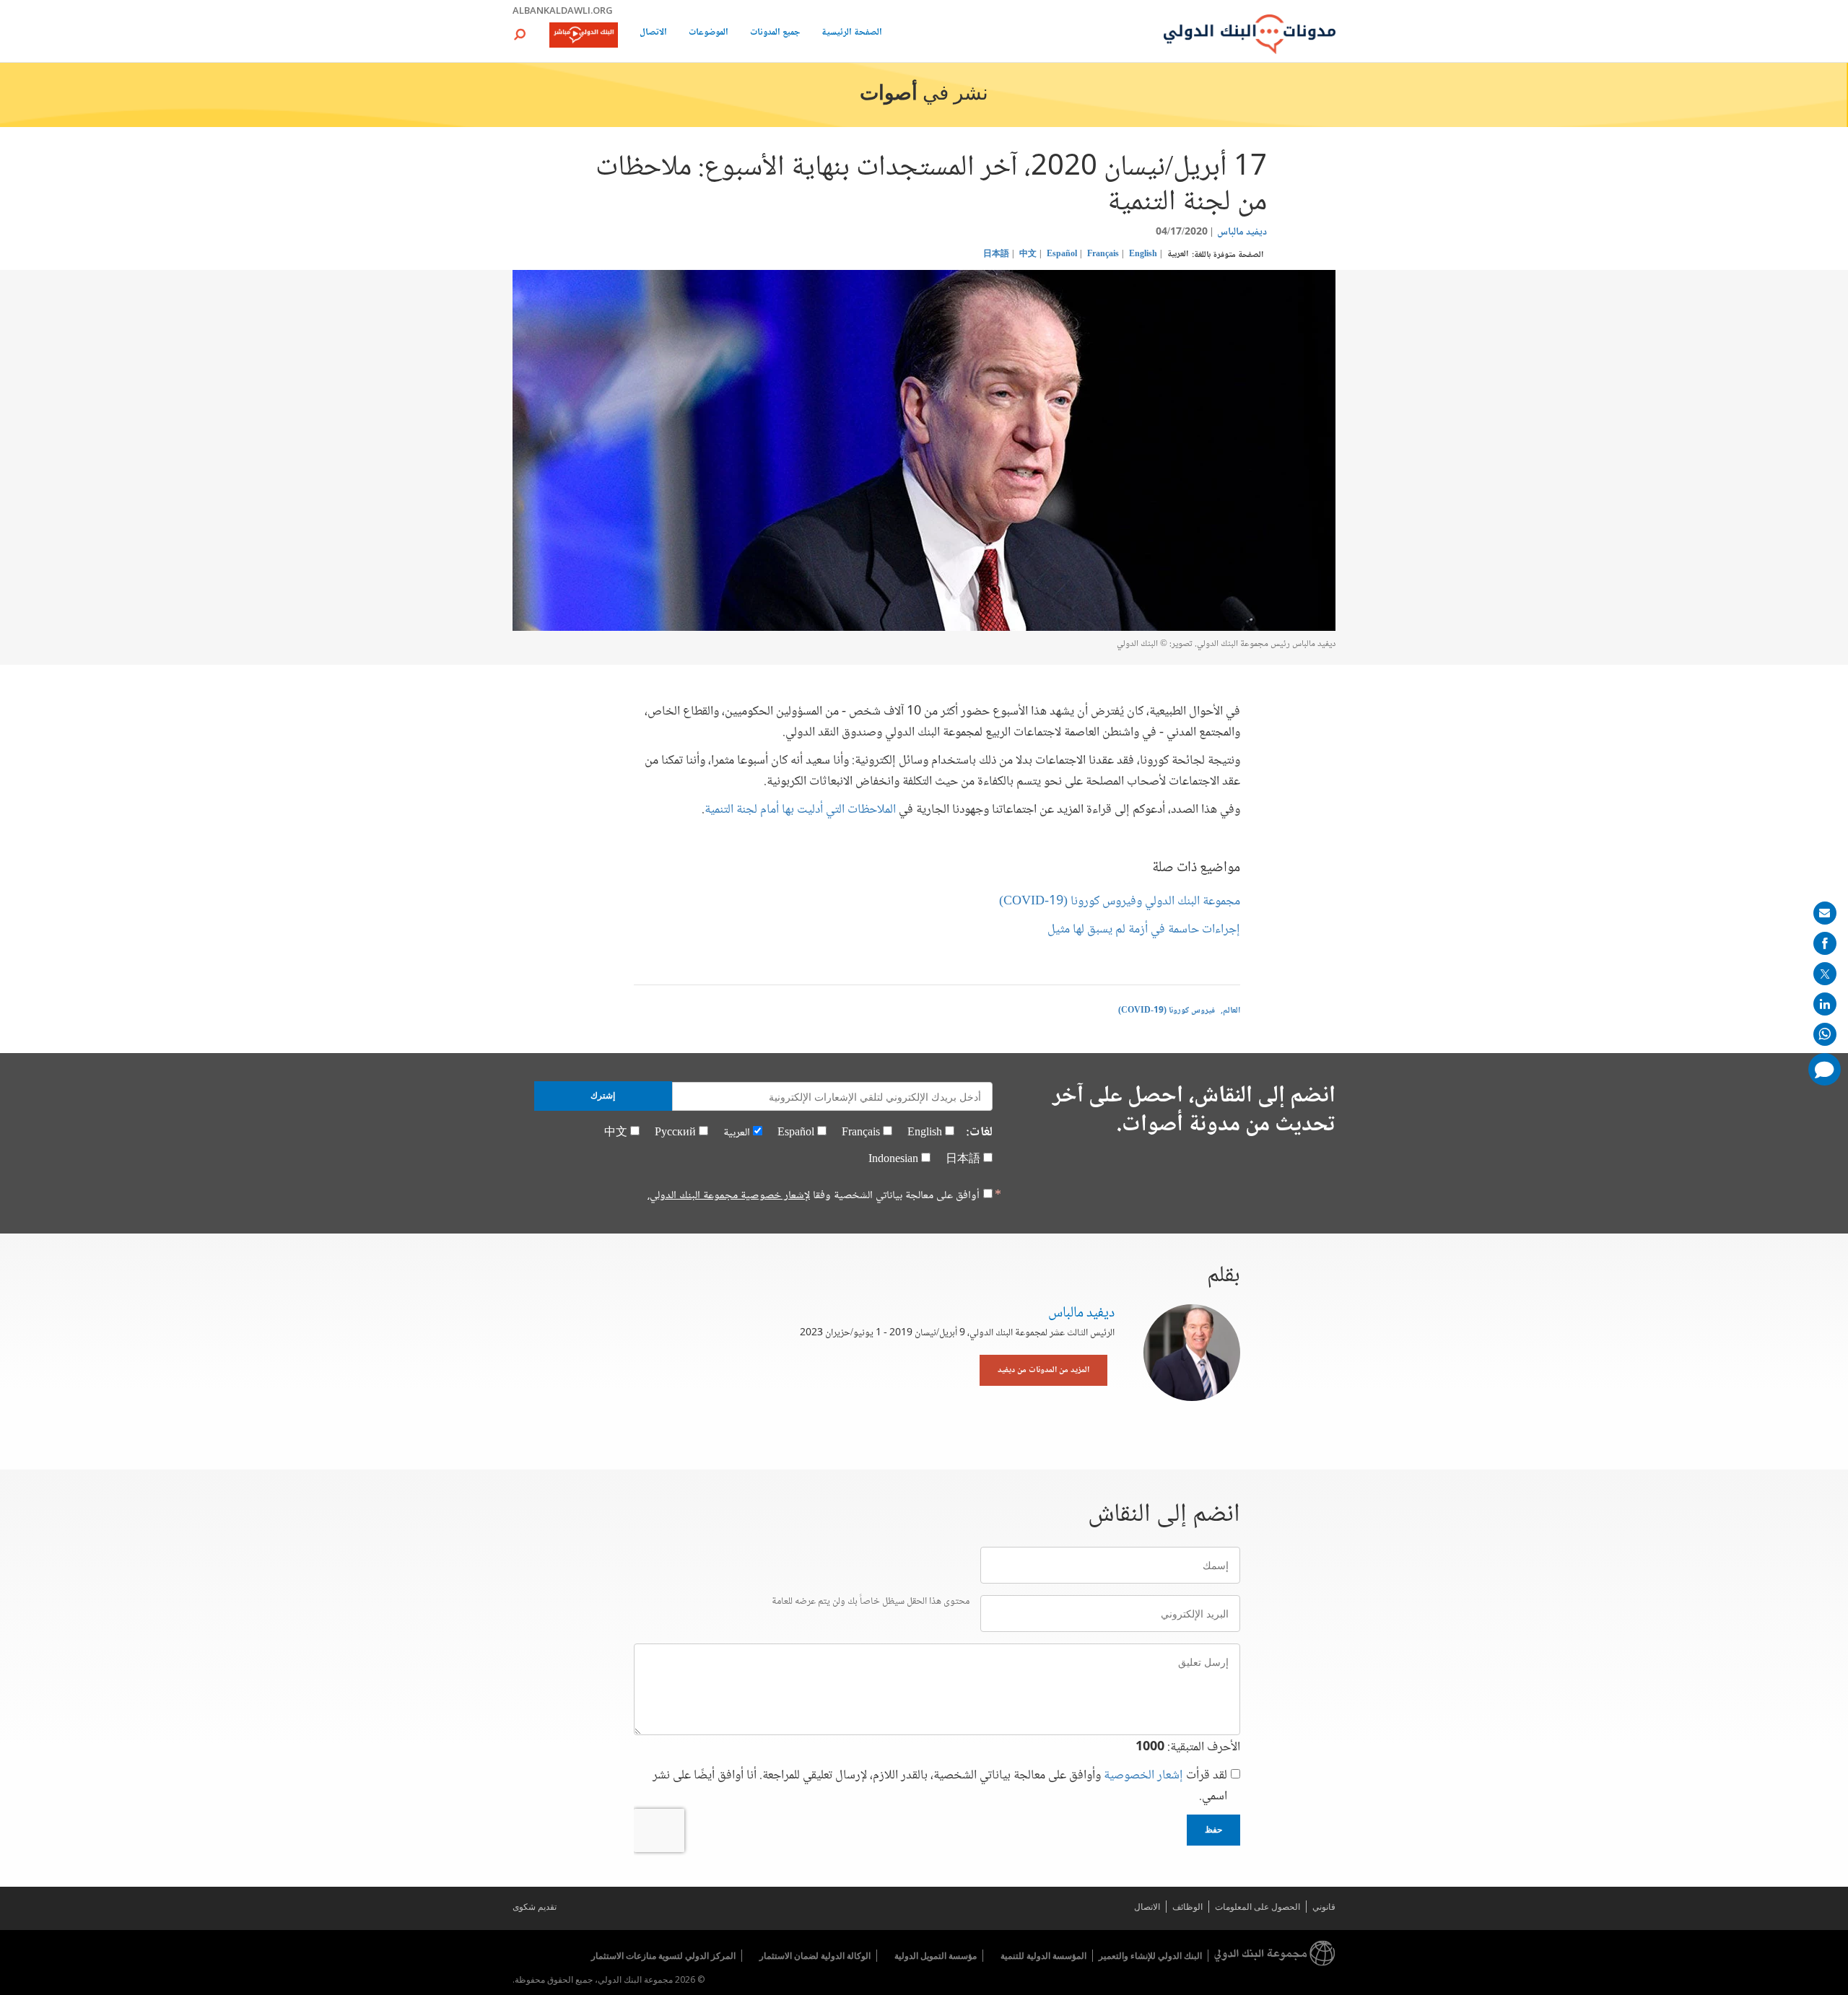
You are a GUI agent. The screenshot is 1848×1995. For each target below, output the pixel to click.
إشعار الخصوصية (1143, 1776)
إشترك (603, 1096)
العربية (1178, 254)
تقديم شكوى (535, 1907)
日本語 (996, 254)
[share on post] (1825, 974)
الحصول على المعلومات (1258, 1907)
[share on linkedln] (1825, 1004)
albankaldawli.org (563, 10)
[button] (520, 34)
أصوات (889, 95)
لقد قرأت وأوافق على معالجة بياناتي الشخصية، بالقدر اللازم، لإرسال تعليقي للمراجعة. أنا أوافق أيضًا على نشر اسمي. (940, 1786)
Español (1062, 254)
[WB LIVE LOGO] (584, 36)
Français (1103, 254)
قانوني (1324, 1907)
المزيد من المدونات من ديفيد (1043, 1370)
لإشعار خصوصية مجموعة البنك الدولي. (729, 1196)
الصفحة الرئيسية (852, 34)
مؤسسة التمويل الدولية (936, 1956)
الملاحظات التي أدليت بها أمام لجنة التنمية (800, 810)
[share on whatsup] (1825, 1034)
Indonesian (893, 1160)
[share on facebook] (1825, 943)
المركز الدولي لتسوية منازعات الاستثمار (663, 1956)
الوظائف (1187, 1907)
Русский (675, 1133)
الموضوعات (709, 34)
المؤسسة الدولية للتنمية (1043, 1956)
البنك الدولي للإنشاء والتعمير (1150, 1956)
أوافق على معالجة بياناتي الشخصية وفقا (814, 1196)
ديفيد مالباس (1242, 232)
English (1143, 254)
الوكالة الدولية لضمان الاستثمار (815, 1956)
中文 (1028, 254)
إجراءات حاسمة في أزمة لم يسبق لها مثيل (1144, 930)
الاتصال (653, 34)
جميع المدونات (775, 34)
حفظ (1213, 1830)
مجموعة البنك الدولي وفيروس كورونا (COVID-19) (1120, 902)
